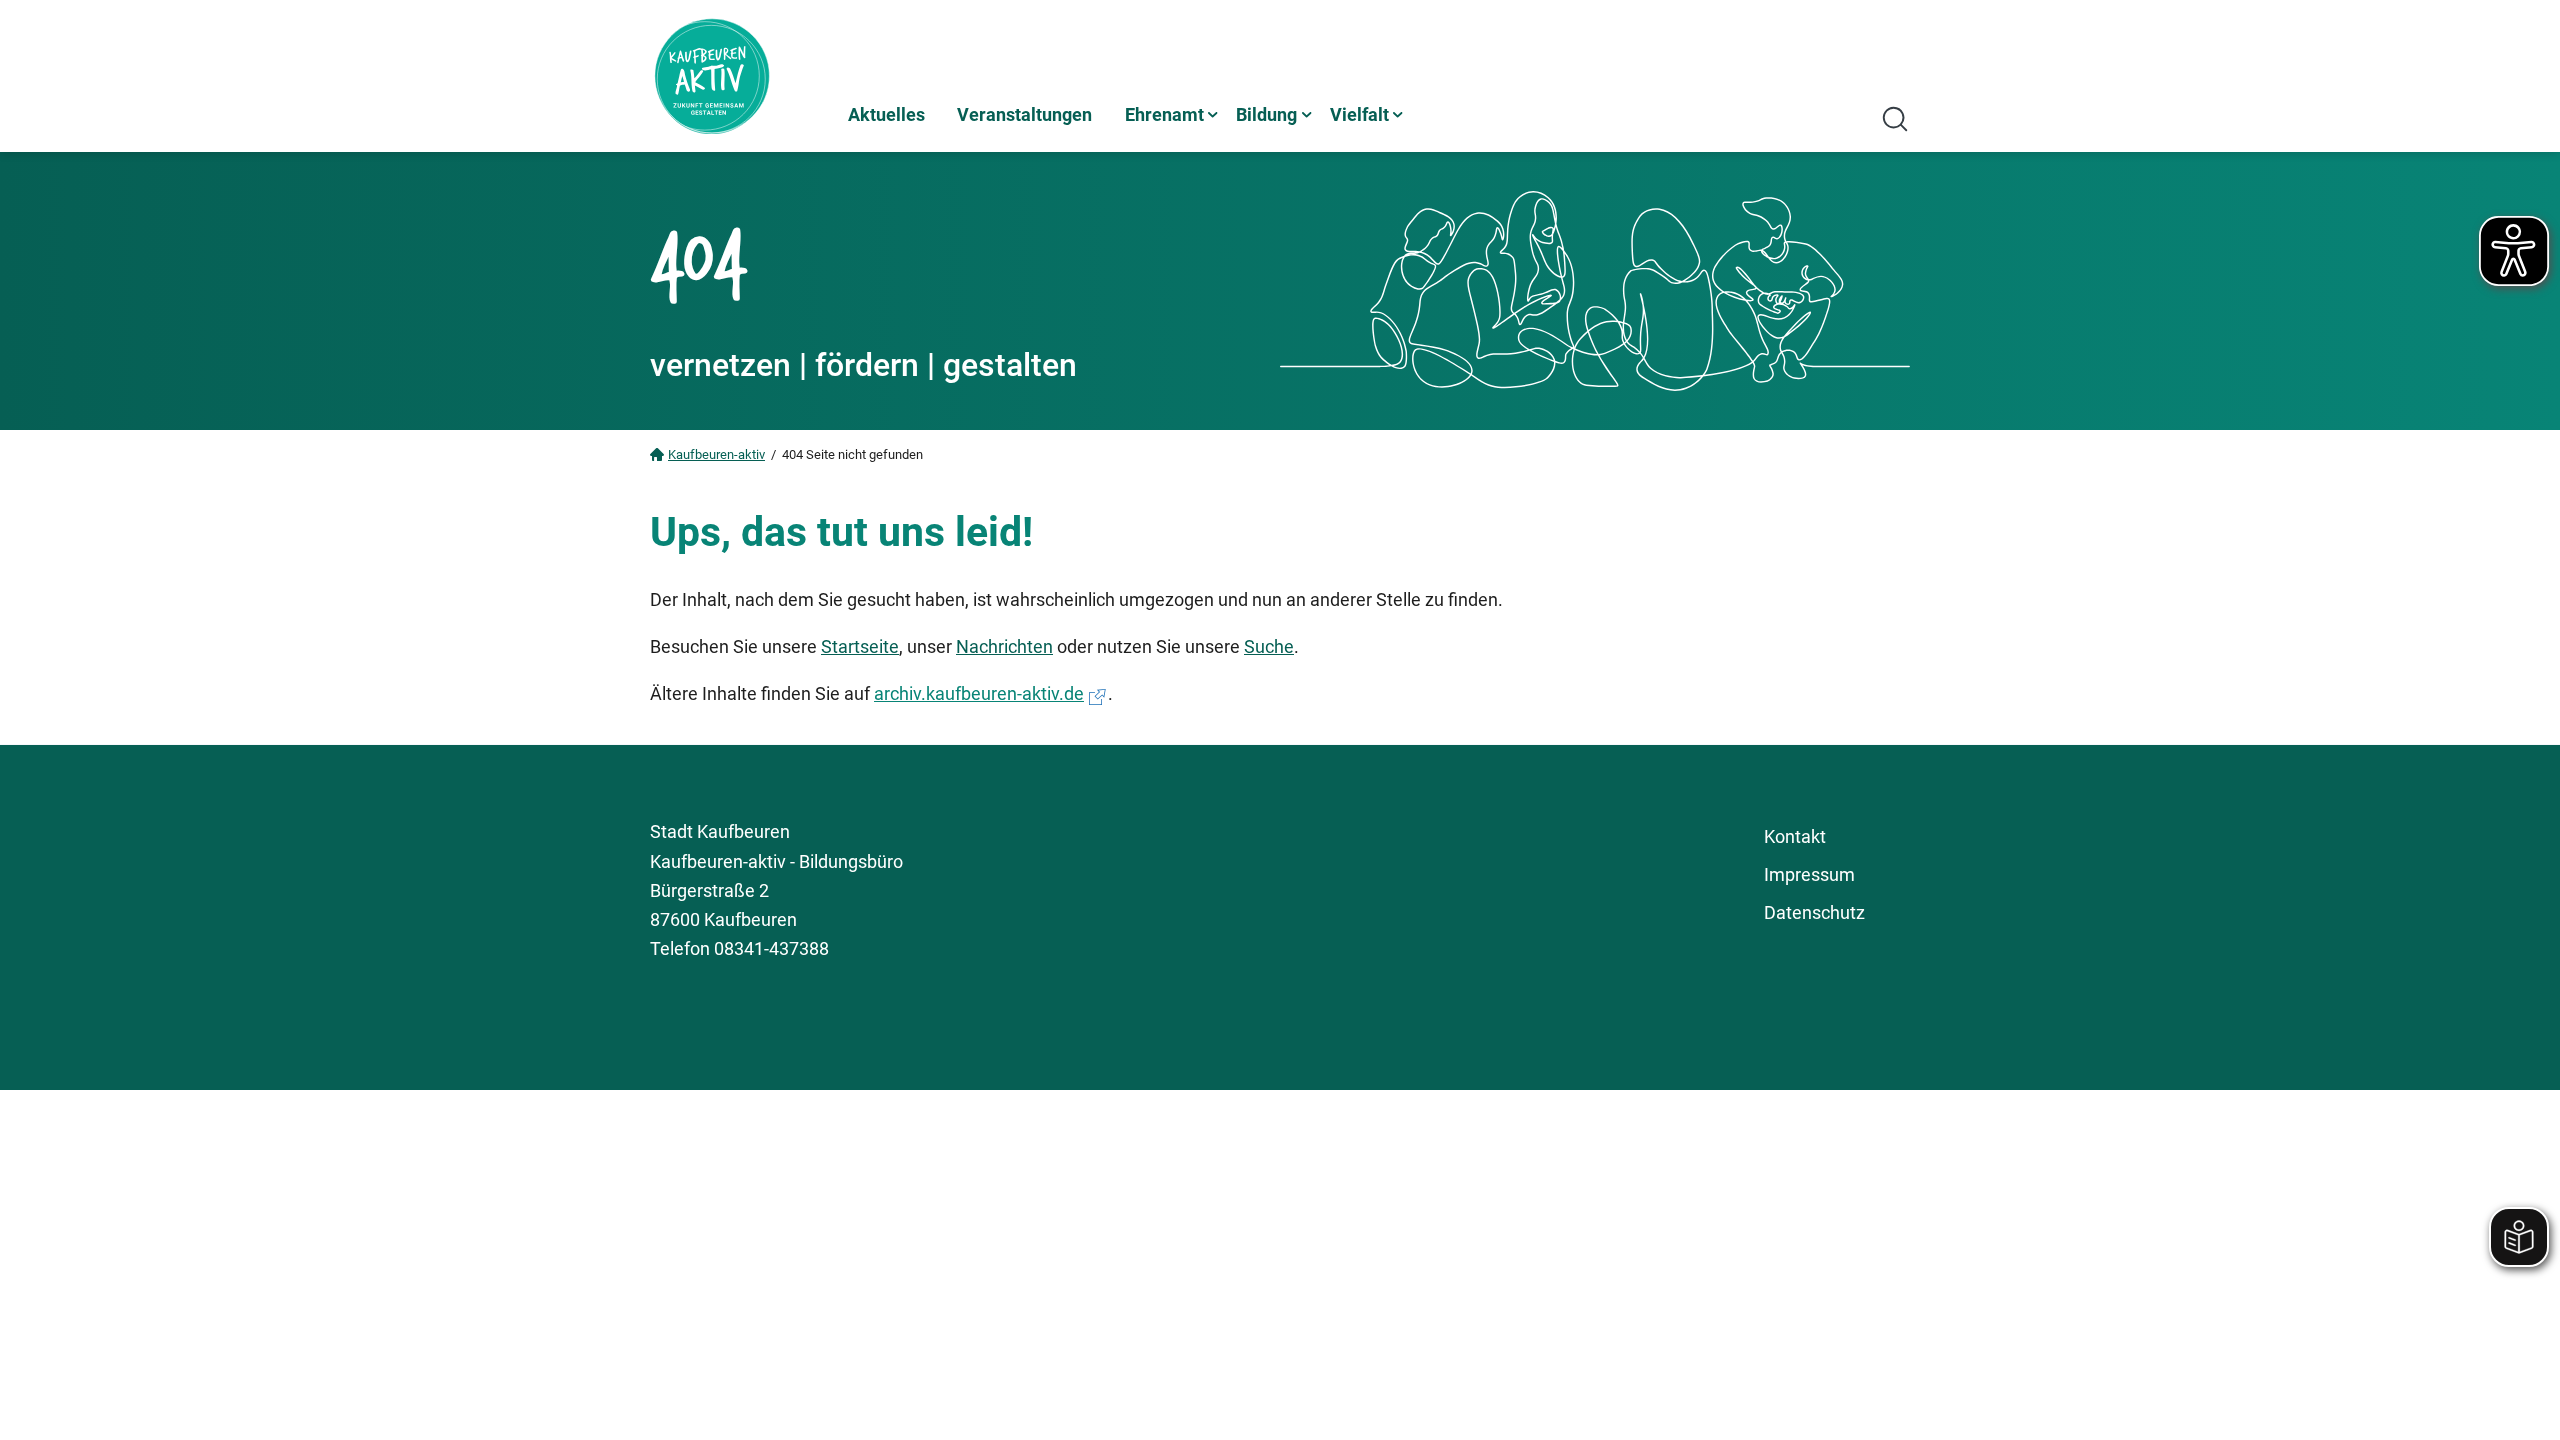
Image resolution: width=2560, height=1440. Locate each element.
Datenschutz (1814, 912)
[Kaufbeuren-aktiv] (740, 76)
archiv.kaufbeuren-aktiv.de (979, 693)
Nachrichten (1004, 646)
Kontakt (1795, 836)
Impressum (1809, 874)
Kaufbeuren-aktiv (716, 454)
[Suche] (1895, 119)
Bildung (1266, 114)
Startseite (860, 646)
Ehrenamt (1164, 114)
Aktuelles (886, 114)
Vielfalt (1359, 114)
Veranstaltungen (1024, 114)
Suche (1269, 646)
